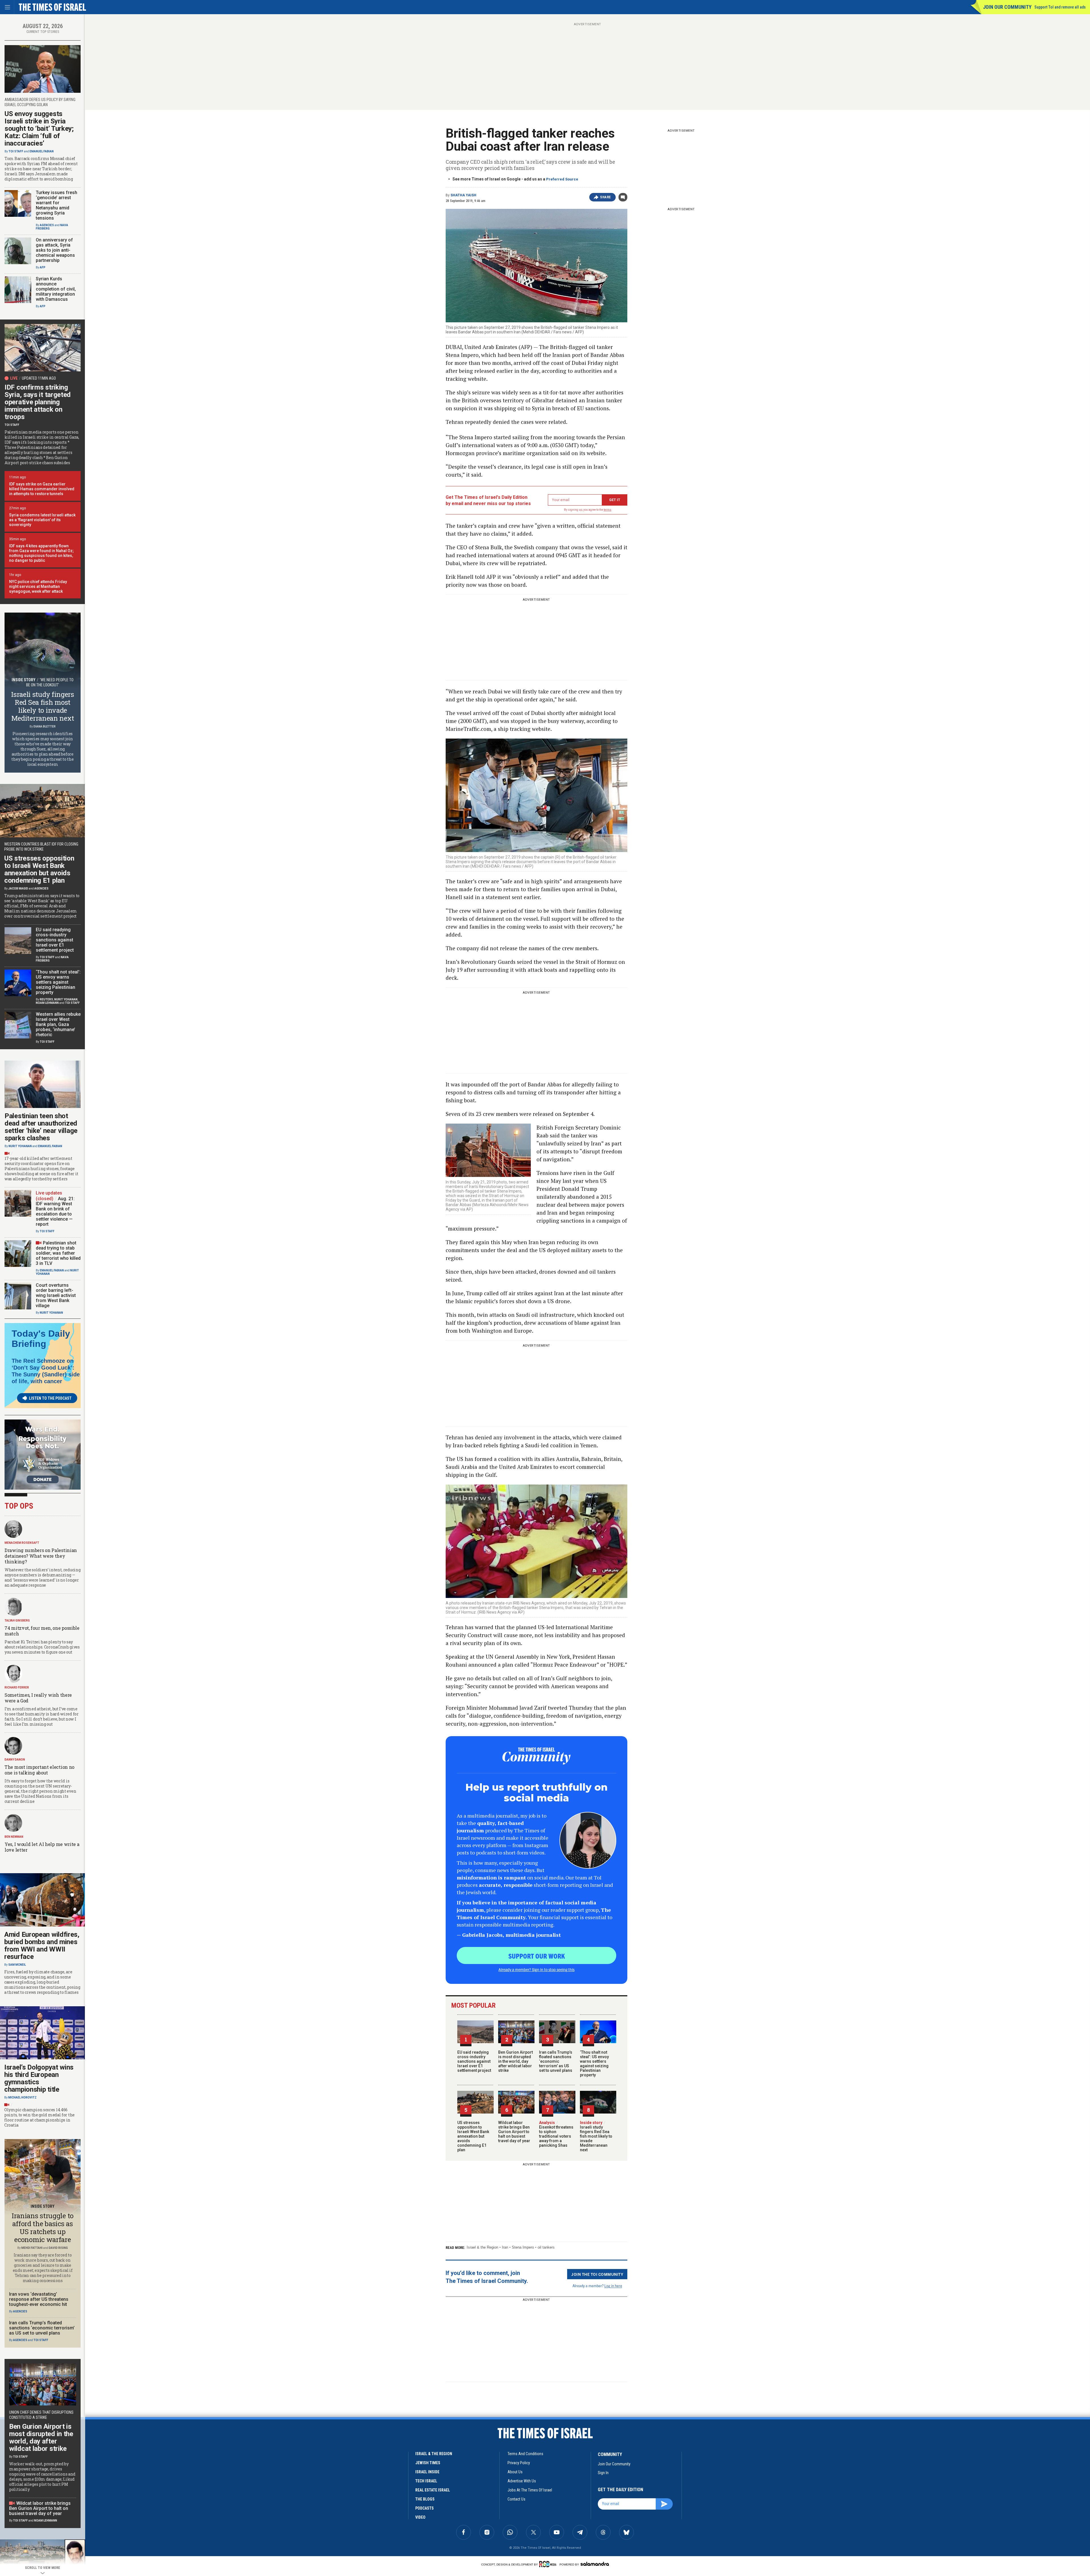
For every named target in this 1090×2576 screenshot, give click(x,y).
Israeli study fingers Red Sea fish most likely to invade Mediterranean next (596, 2136)
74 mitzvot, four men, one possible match (42, 1631)
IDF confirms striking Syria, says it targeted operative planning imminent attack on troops (38, 402)
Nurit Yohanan (66, 999)
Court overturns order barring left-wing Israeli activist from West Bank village (56, 1295)
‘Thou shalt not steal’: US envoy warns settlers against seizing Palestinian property (594, 2064)
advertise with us (522, 2481)
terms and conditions (525, 2454)
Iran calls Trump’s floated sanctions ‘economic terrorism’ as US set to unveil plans (556, 2061)
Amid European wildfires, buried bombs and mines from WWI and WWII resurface (42, 1946)
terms (608, 510)
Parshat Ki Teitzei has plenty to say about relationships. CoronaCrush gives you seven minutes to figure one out (42, 1647)
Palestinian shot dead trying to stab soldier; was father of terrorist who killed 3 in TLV (58, 1253)
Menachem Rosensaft (22, 1543)
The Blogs (425, 2499)
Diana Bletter (45, 726)
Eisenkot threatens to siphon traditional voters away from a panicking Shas (556, 2134)
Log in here (613, 2286)
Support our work (537, 1956)
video (420, 2517)
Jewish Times (428, 2463)
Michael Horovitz (22, 2097)
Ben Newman (14, 1837)
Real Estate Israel (433, 2490)
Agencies (47, 225)
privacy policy (519, 2463)
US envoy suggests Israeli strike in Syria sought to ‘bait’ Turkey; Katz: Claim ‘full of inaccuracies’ (39, 129)
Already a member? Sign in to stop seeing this (536, 1969)
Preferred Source (562, 179)
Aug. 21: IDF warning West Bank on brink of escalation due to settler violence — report (55, 1211)
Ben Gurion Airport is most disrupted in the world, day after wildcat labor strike (515, 2061)
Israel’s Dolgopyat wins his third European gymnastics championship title (39, 2078)
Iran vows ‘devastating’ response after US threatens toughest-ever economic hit (39, 2299)
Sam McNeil (17, 1965)
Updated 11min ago (39, 378)
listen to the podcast (50, 1398)
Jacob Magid (18, 889)
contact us (516, 2499)
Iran (505, 2247)
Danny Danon (15, 1760)
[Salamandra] (595, 2564)
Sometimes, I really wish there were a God (38, 1698)
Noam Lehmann (47, 1003)
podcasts (425, 2508)
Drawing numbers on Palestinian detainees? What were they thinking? (41, 1556)
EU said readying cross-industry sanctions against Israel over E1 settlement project (474, 2061)
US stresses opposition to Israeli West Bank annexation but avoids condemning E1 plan (473, 2136)
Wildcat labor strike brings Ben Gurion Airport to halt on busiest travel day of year (514, 2132)
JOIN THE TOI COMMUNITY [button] (597, 2274)
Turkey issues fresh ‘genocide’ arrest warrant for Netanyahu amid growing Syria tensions (56, 205)
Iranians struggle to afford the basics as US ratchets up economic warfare (43, 2228)
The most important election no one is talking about (39, 1770)
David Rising (58, 2248)
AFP (43, 267)
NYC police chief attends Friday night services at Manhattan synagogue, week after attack (38, 586)
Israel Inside (427, 2472)
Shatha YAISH (463, 195)
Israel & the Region (482, 2247)
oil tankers (546, 2247)
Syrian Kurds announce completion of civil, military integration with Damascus (56, 289)
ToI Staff (16, 151)
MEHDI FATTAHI (32, 2248)
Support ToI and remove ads (1060, 7)
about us (515, 2472)
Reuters (46, 999)
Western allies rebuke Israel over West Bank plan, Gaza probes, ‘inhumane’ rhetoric (58, 1024)
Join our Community (1007, 7)
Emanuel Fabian (42, 151)
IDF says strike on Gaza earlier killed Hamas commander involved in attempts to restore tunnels (42, 489)
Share (606, 197)
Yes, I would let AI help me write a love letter (42, 1847)
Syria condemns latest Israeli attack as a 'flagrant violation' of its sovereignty (42, 520)
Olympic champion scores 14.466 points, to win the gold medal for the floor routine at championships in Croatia (39, 2117)
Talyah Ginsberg (17, 1621)
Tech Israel (426, 2481)
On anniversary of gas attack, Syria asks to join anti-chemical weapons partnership (55, 250)
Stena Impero (523, 2247)
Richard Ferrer (17, 1687)
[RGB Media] (549, 2564)
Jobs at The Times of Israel (530, 2490)
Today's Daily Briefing (41, 1339)
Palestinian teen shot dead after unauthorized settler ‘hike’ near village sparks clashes (41, 1127)
